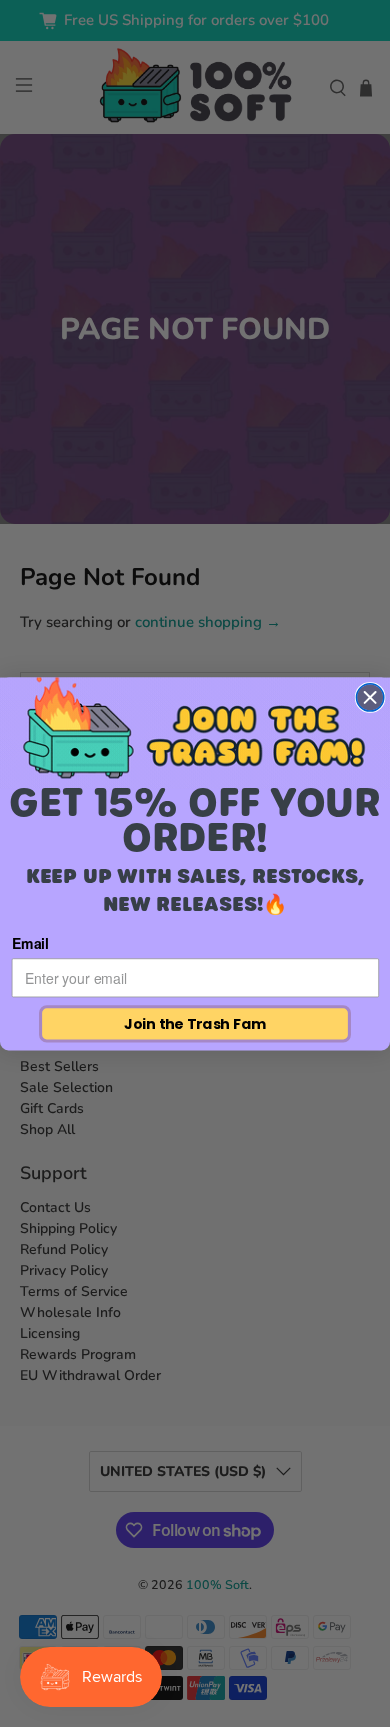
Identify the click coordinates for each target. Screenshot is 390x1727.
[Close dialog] (369, 696)
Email (30, 943)
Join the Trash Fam (194, 1023)
